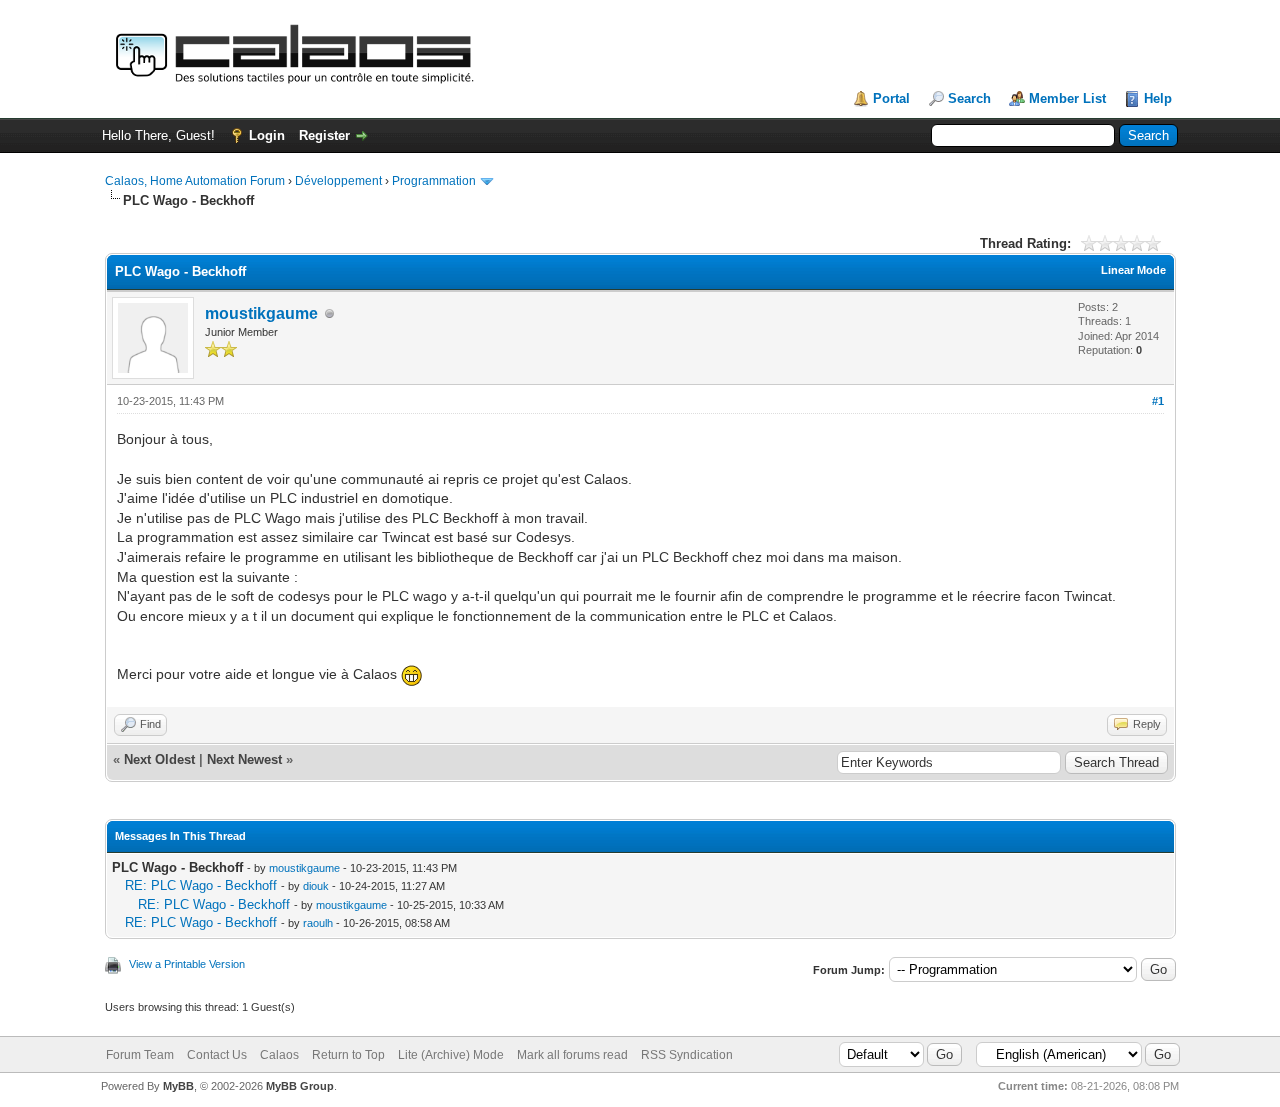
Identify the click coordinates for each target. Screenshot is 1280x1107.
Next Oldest (159, 759)
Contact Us (217, 1055)
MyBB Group (300, 1086)
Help (1158, 98)
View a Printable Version (187, 964)
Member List (1067, 98)
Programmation (434, 181)
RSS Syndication (687, 1055)
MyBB (178, 1086)
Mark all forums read (572, 1055)
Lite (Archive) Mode (451, 1055)
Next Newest (244, 759)
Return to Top (348, 1055)
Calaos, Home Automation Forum (195, 181)
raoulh (318, 923)
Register (324, 135)
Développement (338, 181)
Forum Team (140, 1055)
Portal (891, 98)
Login (267, 135)
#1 (1158, 401)
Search (969, 98)
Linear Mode (1133, 270)
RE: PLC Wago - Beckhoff (201, 885)
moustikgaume (261, 313)
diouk (316, 886)
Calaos (279, 1055)
